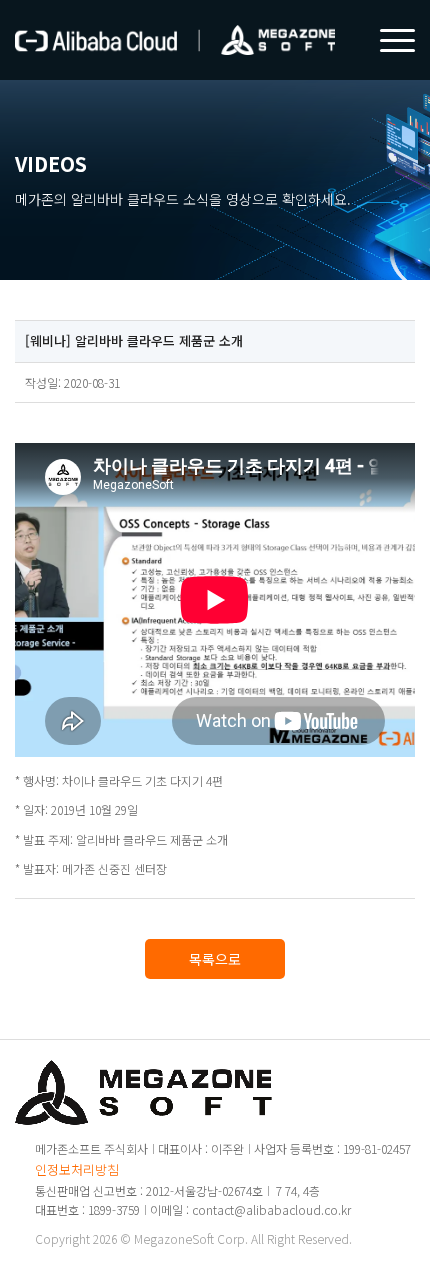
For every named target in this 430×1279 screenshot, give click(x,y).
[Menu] (387, 40)
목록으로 (215, 959)
